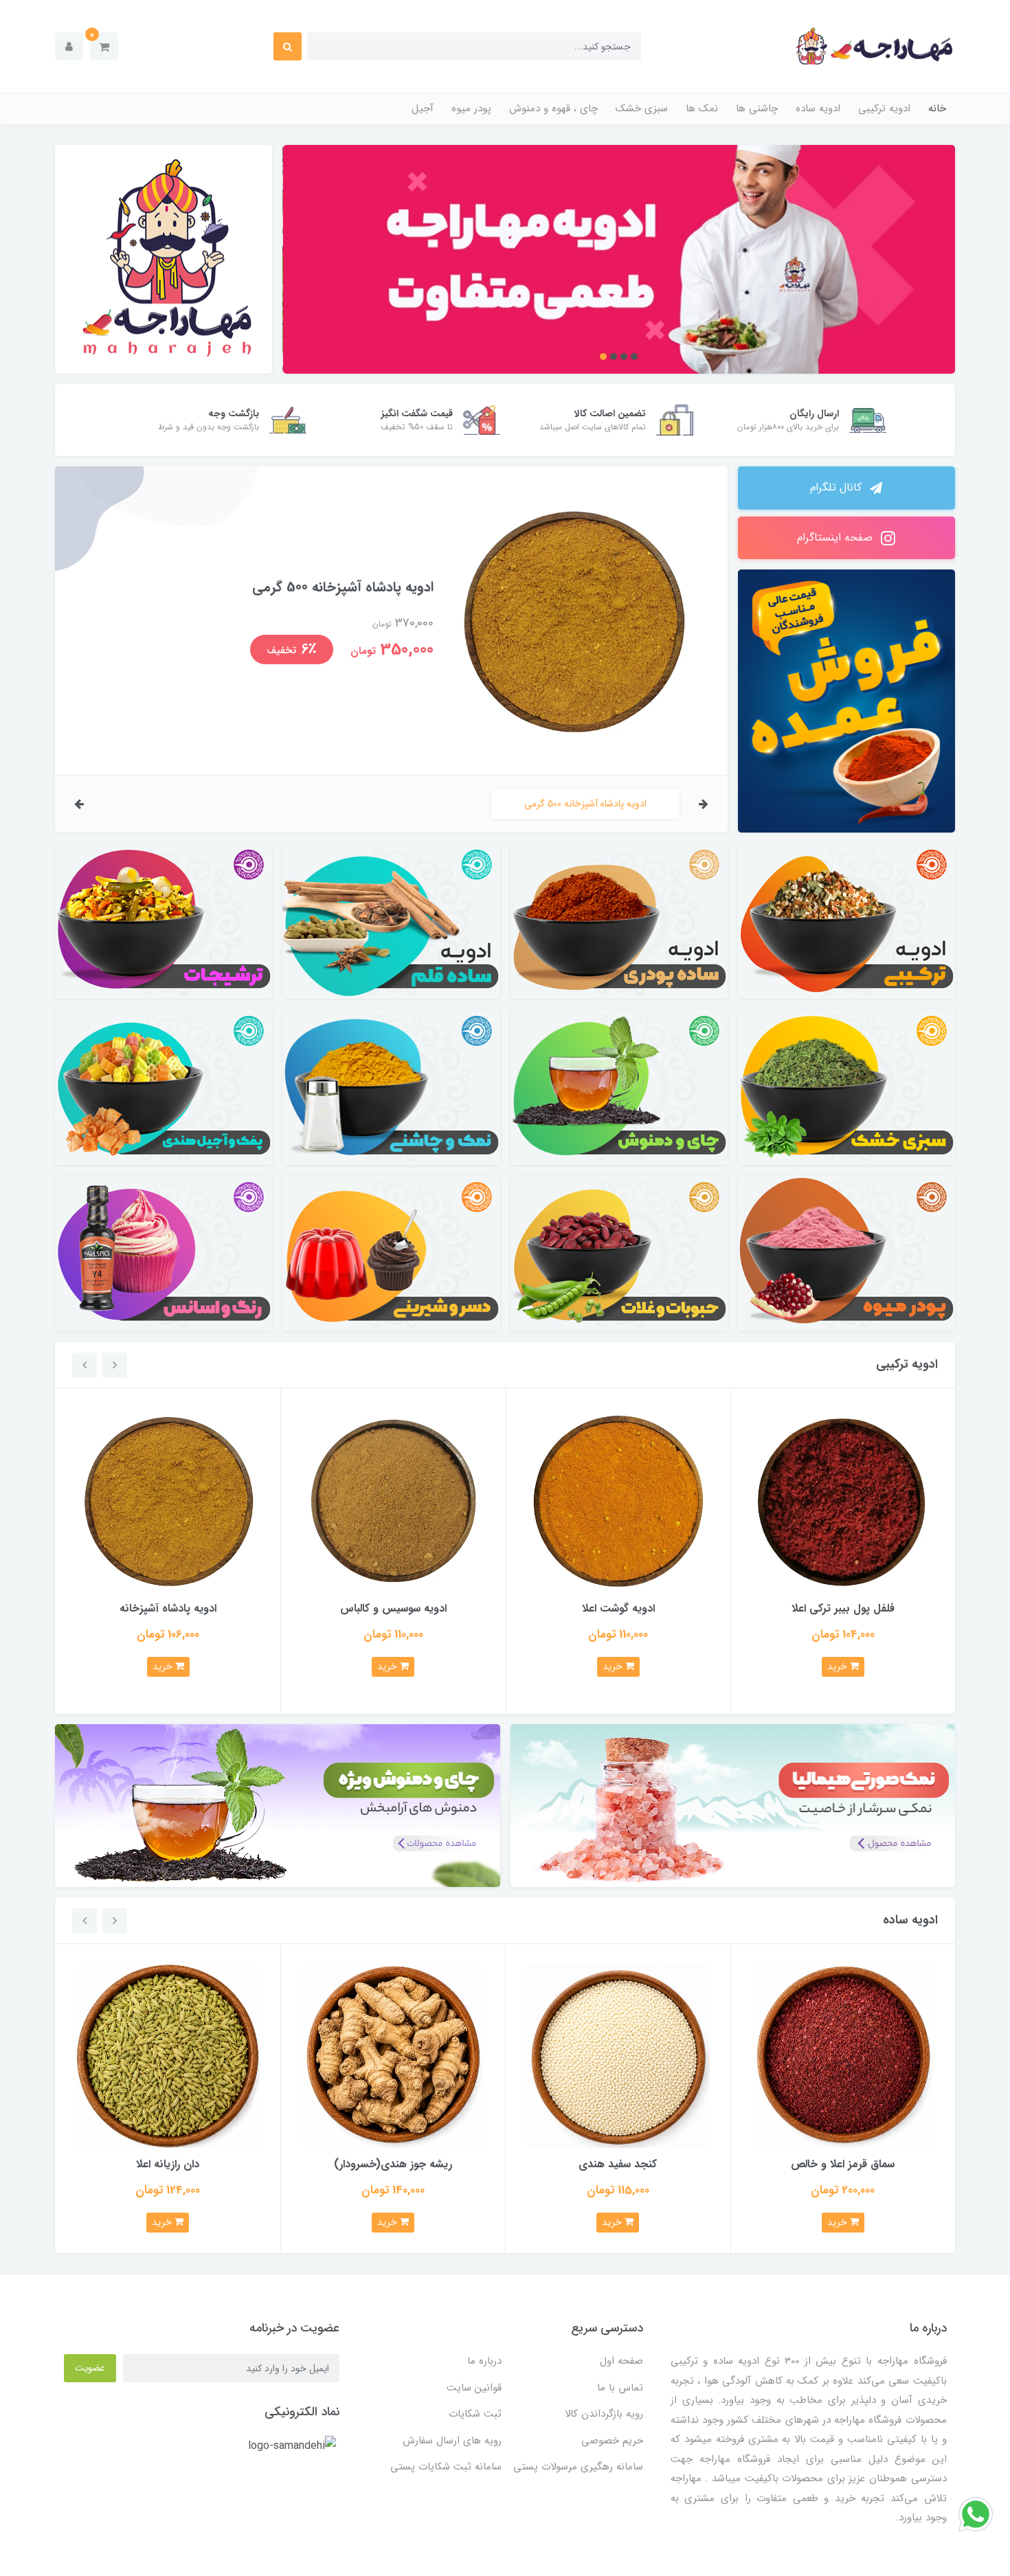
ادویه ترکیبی (884, 109)
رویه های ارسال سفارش (452, 2441)
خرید (839, 1667)
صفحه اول (621, 2361)
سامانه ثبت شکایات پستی (446, 2467)
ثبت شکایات (475, 2414)
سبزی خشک (642, 109)
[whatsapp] (976, 2514)
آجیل (423, 109)
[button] (104, 46)
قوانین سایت (474, 2388)
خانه (937, 109)
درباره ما (484, 2361)
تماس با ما (620, 2388)
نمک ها (702, 109)
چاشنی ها (757, 109)
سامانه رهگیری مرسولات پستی (578, 2467)
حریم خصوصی (612, 2441)
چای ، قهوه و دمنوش (553, 109)
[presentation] (704, 804)
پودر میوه (471, 109)
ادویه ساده (818, 109)
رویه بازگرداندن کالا (604, 2414)
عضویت (90, 2368)
